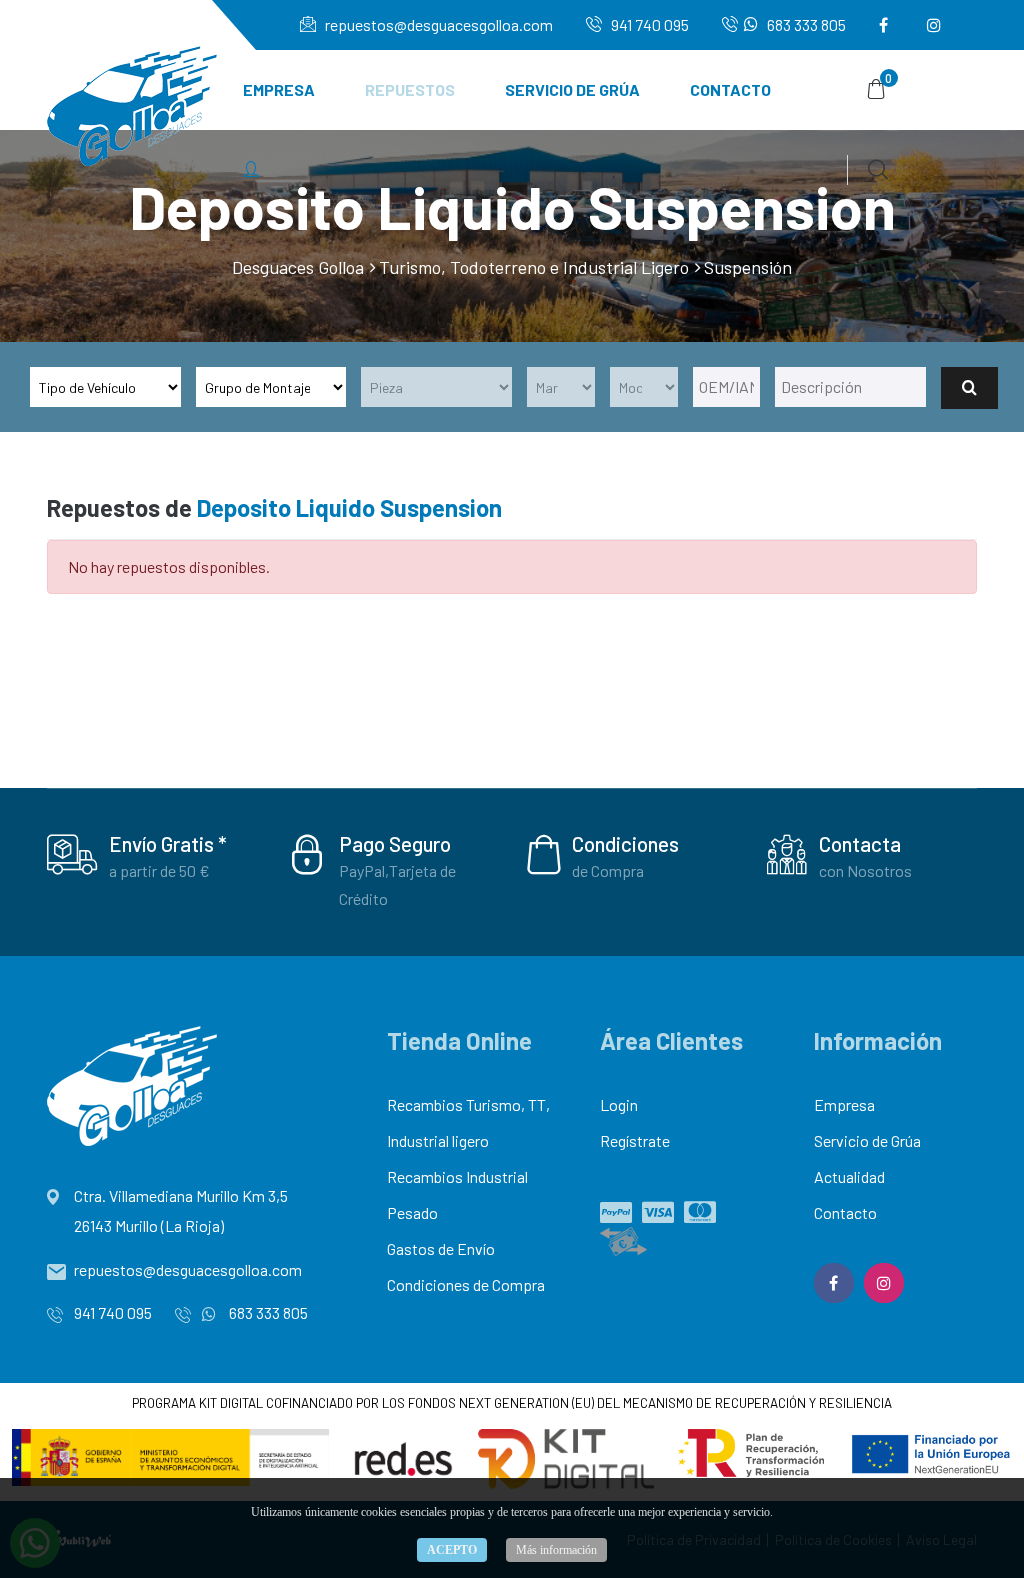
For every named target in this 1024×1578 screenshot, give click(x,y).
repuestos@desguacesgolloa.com (437, 24)
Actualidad (849, 1176)
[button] (251, 170)
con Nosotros (865, 870)
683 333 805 (805, 24)
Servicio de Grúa (572, 89)
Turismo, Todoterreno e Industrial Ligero (534, 267)
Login (619, 1104)
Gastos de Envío (441, 1248)
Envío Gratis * (168, 843)
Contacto (730, 89)
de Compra (608, 870)
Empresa (279, 89)
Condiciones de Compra (466, 1284)
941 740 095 (648, 24)
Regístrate (635, 1140)
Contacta (860, 843)
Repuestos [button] (410, 89)
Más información (556, 1550)
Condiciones (625, 843)
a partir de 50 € (159, 870)
